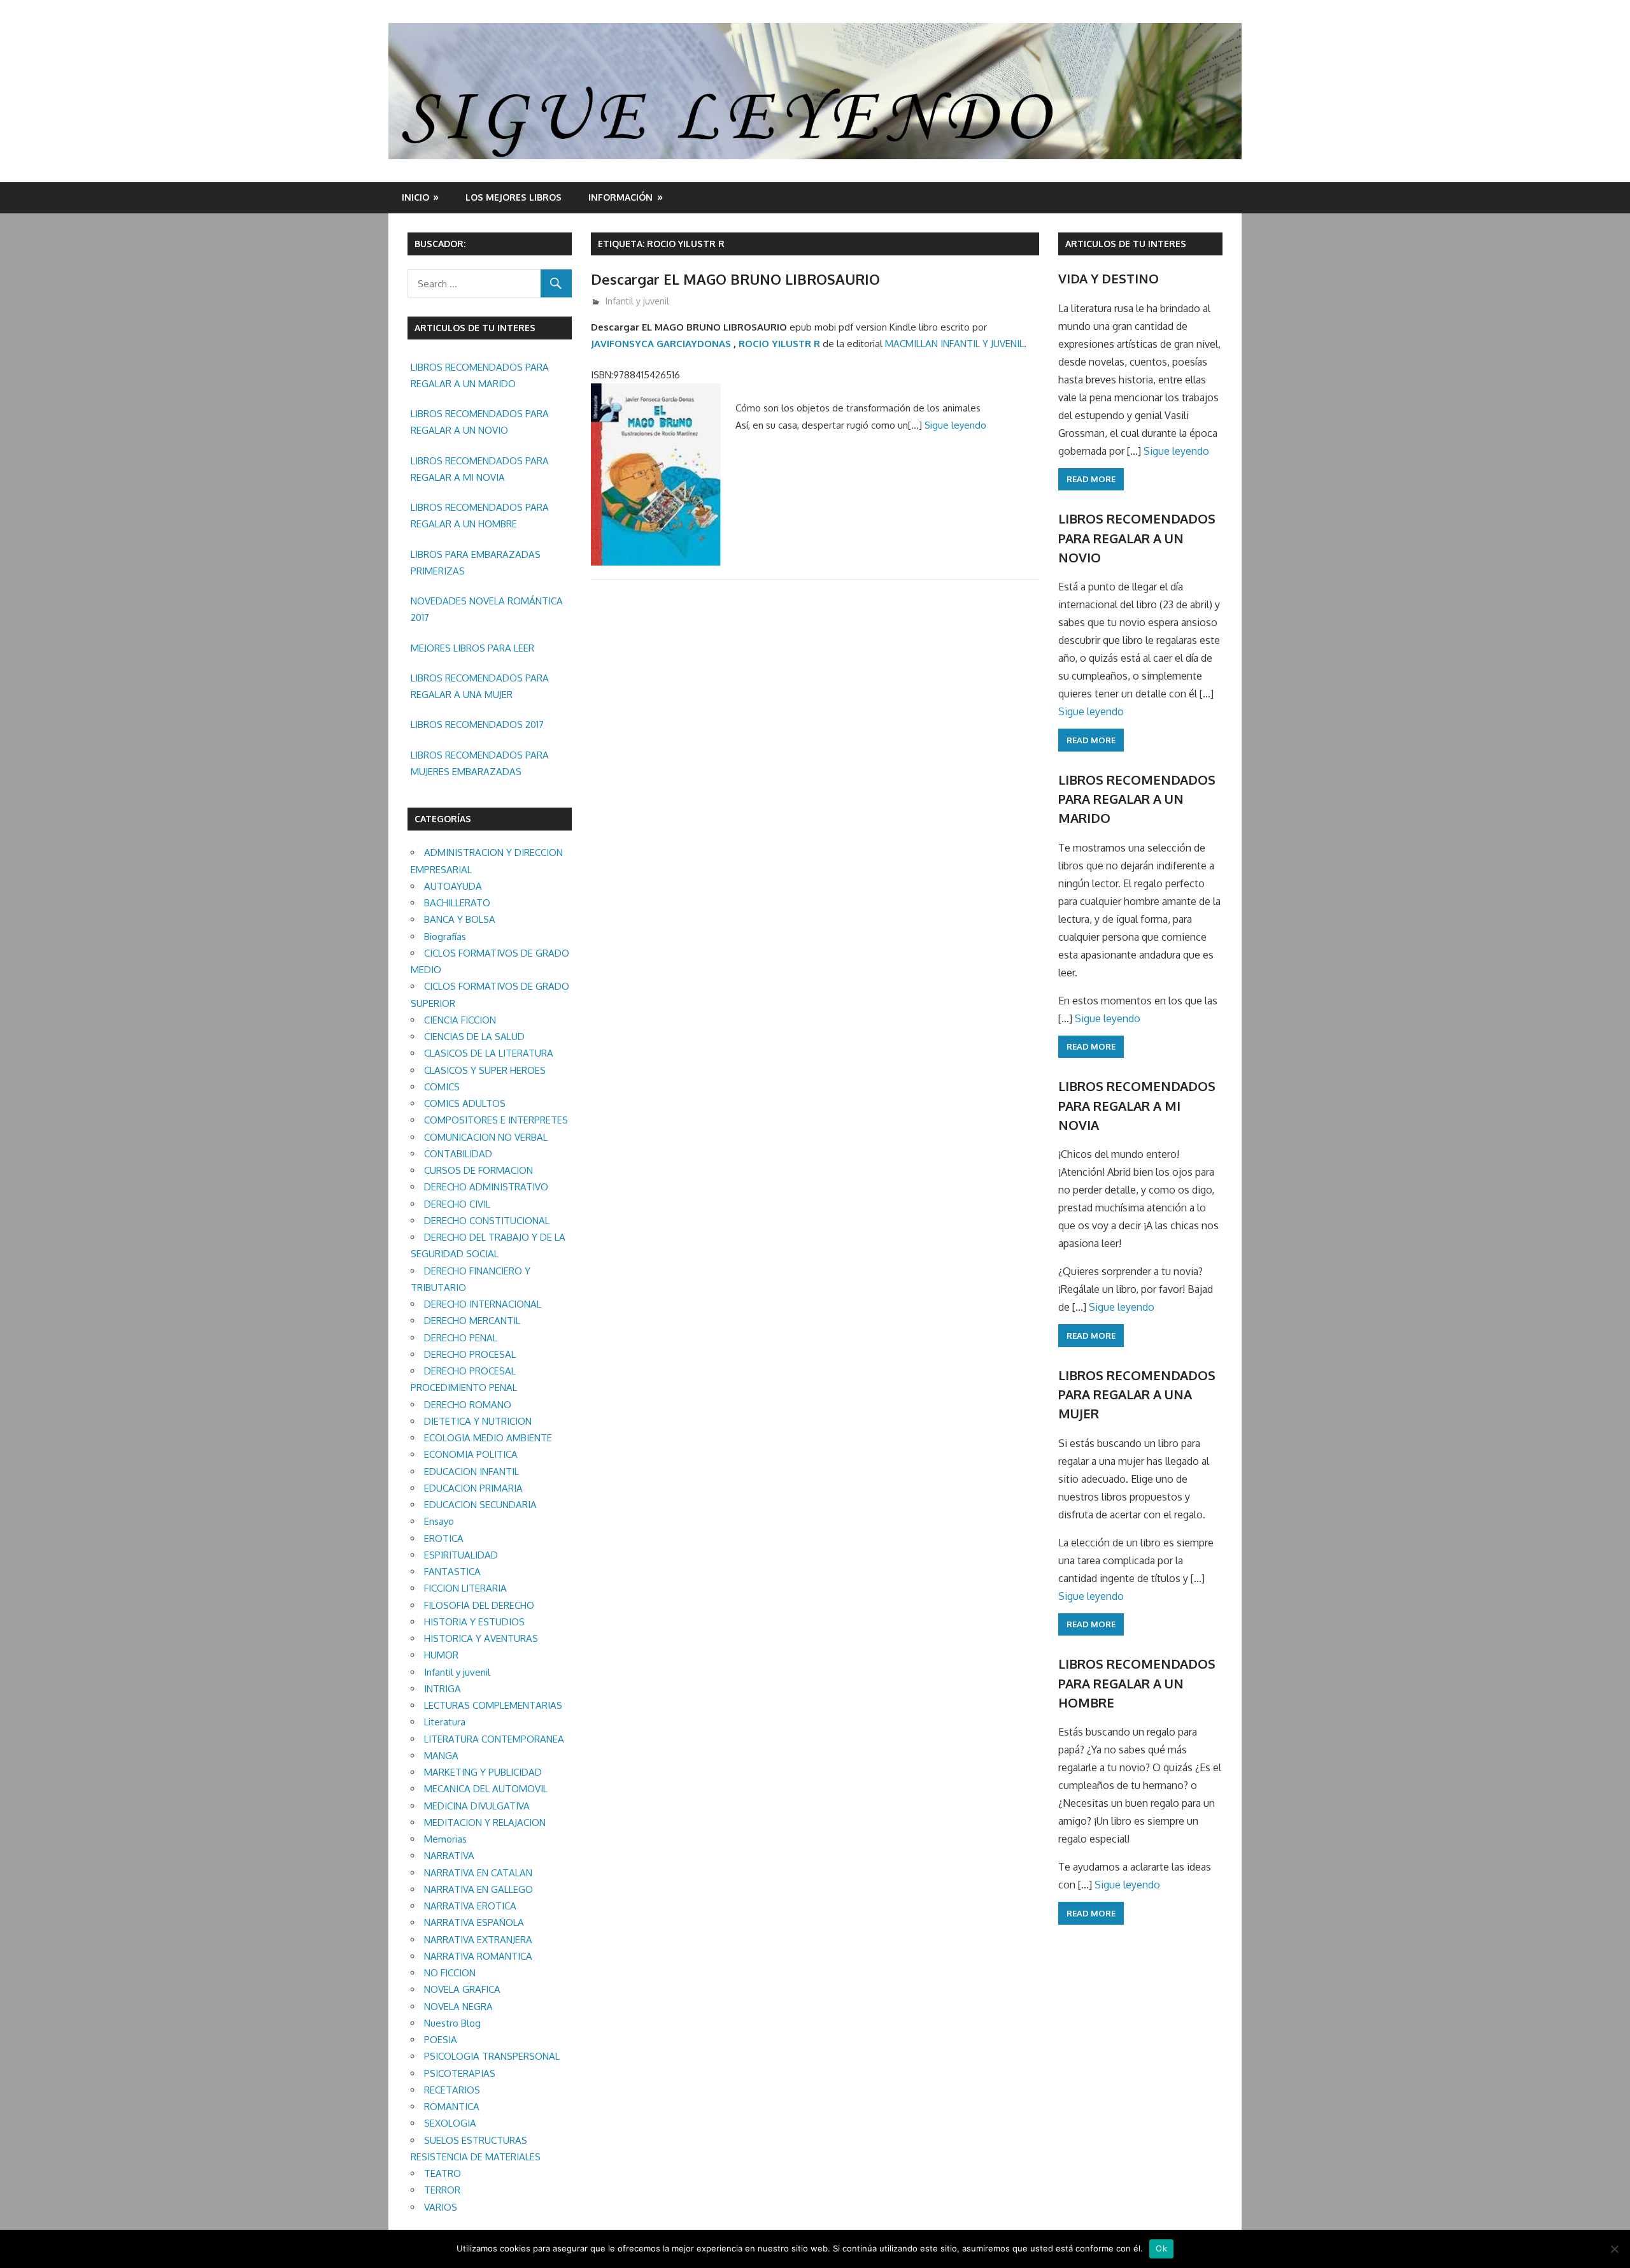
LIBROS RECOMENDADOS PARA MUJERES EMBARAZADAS (480, 763)
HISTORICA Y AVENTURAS (481, 1638)
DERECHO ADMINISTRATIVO (486, 1187)
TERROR (442, 2190)
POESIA (441, 2040)
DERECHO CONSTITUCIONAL (487, 1221)
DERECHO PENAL (461, 1338)
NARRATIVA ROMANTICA (478, 1956)
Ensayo (439, 1521)
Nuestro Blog (452, 2023)
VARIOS (441, 2207)
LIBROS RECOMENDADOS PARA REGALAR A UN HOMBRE (480, 516)
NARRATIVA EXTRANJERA (478, 1940)
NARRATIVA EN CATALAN (478, 1873)
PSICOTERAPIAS (460, 2073)
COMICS (442, 1087)
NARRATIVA (449, 1856)
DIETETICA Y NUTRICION (478, 1421)
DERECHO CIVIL (457, 1204)
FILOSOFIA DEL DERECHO (479, 1605)
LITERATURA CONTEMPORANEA (494, 1739)
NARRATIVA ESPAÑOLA (474, 1922)
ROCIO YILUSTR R (779, 344)
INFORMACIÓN (620, 197)
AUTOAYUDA (453, 886)
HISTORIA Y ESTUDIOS (474, 1622)
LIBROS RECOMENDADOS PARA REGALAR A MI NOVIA (480, 469)
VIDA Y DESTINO (1109, 278)
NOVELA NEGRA (458, 2007)
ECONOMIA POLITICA (471, 1454)
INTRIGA (443, 1689)
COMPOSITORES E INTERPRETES (496, 1120)
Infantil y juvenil (637, 301)
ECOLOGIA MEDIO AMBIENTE (488, 1438)
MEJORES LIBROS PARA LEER (472, 648)
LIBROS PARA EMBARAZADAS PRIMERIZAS (476, 563)
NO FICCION (450, 1973)
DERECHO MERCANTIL (472, 1321)
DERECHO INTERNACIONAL (483, 1304)
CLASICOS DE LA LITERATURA (489, 1053)
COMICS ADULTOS (465, 1103)
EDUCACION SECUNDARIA (480, 1505)
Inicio (415, 197)
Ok (1161, 2248)
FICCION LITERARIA (465, 1588)
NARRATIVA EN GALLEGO (478, 1889)
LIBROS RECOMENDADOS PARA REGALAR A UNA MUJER (480, 686)
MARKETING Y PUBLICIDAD (483, 1772)
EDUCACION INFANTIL (471, 1472)
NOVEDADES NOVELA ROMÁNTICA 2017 (487, 609)
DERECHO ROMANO (468, 1405)
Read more (1091, 479)
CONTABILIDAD (458, 1154)
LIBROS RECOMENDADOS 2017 (477, 724)
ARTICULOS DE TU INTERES (1126, 244)
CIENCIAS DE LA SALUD (474, 1037)
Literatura (445, 1722)
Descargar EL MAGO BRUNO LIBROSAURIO (735, 279)
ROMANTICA (452, 2107)
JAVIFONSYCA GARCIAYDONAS (661, 344)
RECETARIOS (452, 2090)
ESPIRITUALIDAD (461, 1555)
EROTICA (444, 1538)
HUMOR (441, 1655)
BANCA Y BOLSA (460, 919)
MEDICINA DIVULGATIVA (477, 1806)
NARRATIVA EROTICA (470, 1906)
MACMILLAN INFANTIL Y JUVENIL (954, 344)
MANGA (441, 1756)
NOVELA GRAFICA (462, 1989)
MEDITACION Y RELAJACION (485, 1822)
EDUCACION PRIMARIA (473, 1488)
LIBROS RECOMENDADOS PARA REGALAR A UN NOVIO (480, 422)
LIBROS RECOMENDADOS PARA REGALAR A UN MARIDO (480, 375)
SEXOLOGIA (450, 2123)
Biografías (445, 937)
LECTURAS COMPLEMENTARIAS (493, 1705)
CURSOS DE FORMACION (478, 1170)
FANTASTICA (452, 1572)
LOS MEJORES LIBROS (514, 197)
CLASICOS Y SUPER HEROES (485, 1070)
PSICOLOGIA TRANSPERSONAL (492, 2056)
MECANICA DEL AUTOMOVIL (486, 1789)
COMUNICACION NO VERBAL (486, 1137)
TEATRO (443, 2173)
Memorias (445, 1839)
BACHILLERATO (457, 903)
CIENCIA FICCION (460, 1020)
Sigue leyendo (955, 425)
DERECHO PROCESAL (470, 1354)
